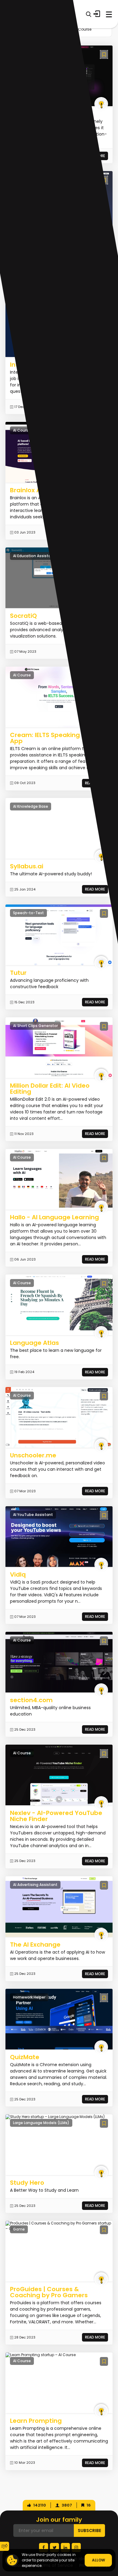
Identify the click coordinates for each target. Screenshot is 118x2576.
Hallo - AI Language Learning (54, 1217)
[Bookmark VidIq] (104, 1515)
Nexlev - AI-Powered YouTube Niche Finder (56, 1816)
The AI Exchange (35, 1945)
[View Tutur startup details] (59, 935)
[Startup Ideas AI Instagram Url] (76, 2547)
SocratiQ (23, 616)
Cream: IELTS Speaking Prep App (53, 738)
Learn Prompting (36, 2421)
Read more (95, 889)
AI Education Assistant (34, 556)
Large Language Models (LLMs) (41, 2123)
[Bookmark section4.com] (104, 1641)
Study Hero (27, 2183)
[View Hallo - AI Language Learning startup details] (59, 1179)
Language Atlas (34, 1343)
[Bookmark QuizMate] (104, 1998)
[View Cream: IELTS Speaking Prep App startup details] (59, 697)
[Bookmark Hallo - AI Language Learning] (104, 1158)
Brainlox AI (26, 490)
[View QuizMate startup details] (59, 2019)
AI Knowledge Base (31, 806)
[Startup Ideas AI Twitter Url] (54, 2547)
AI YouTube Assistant (33, 1515)
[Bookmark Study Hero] (104, 2123)
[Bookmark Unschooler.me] (104, 1396)
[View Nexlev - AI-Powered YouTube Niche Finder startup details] (59, 1775)
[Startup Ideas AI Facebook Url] (44, 2547)
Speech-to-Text (28, 913)
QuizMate (25, 2057)
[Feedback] (5, 2546)
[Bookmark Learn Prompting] (104, 2361)
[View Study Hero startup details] (55, 2117)
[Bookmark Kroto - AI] (104, 54)
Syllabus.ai (27, 866)
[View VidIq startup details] (59, 1536)
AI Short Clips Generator (35, 1026)
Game (19, 2229)
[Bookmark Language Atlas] (104, 1283)
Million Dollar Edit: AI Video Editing (50, 1089)
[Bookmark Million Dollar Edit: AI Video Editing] (104, 1026)
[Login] (97, 14)
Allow (98, 2560)
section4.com (31, 1700)
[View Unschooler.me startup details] (59, 1417)
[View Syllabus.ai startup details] (59, 828)
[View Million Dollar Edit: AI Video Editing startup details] (59, 1047)
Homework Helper (29, 1997)
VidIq (18, 1574)
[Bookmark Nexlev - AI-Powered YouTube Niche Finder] (104, 1754)
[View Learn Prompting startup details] (41, 2355)
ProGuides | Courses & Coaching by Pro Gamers (49, 2292)
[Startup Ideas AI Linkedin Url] (65, 2547)
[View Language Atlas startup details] (59, 1305)
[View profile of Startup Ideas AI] (101, 104)
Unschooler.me (33, 1455)
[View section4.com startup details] (59, 1662)
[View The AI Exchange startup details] (59, 1906)
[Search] (88, 14)
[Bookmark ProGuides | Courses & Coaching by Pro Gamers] (104, 2230)
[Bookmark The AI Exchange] (104, 1885)
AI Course (83, 29)
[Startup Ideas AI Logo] (113, 2539)
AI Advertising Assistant (35, 1885)
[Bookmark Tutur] (104, 913)
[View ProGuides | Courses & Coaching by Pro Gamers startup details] (59, 2226)
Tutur (18, 973)
